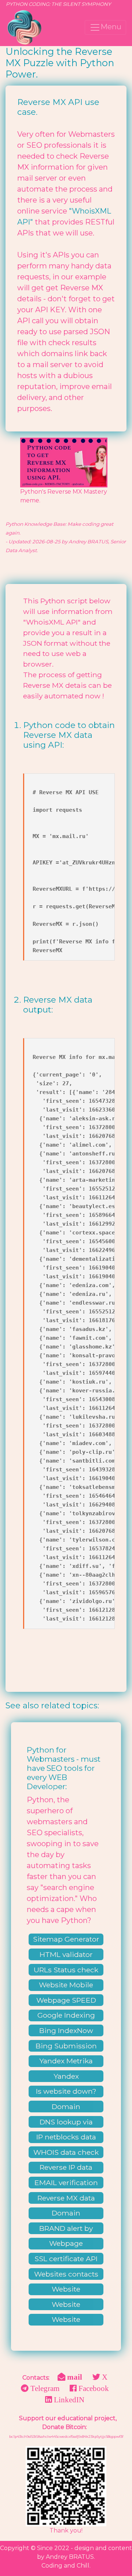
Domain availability (66, 2107)
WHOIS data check (66, 2152)
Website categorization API (66, 2290)
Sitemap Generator (66, 1939)
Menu (111, 27)
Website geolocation (66, 2320)
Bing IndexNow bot (66, 2031)
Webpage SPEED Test (66, 2001)
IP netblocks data (66, 2137)
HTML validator (66, 1954)
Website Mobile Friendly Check (66, 1985)
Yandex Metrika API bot (66, 2062)
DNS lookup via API (66, 2123)
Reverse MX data (66, 2198)
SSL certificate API (66, 2259)
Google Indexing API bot (66, 2016)
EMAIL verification (66, 2183)
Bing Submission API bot (66, 2047)
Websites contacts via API (66, 2275)
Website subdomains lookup (66, 2305)
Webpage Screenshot (66, 2244)
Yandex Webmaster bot (66, 2077)
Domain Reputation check (66, 2214)
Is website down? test (66, 2092)
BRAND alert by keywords (66, 2229)
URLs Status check (66, 1970)
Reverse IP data (66, 2167)
